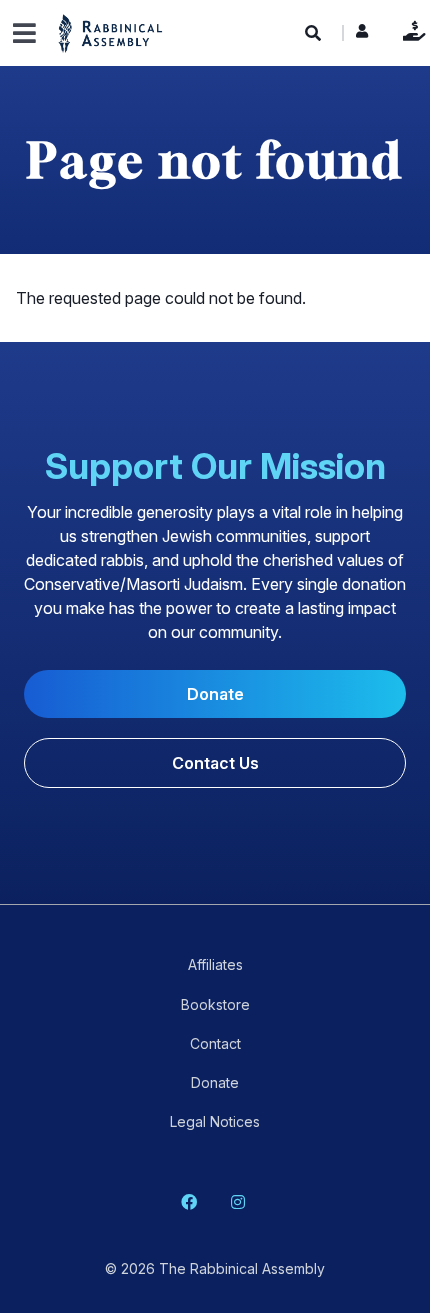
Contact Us (215, 763)
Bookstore (215, 1004)
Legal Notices (215, 1121)
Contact (215, 1043)
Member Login (362, 36)
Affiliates (215, 964)
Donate (409, 30)
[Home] (111, 32)
